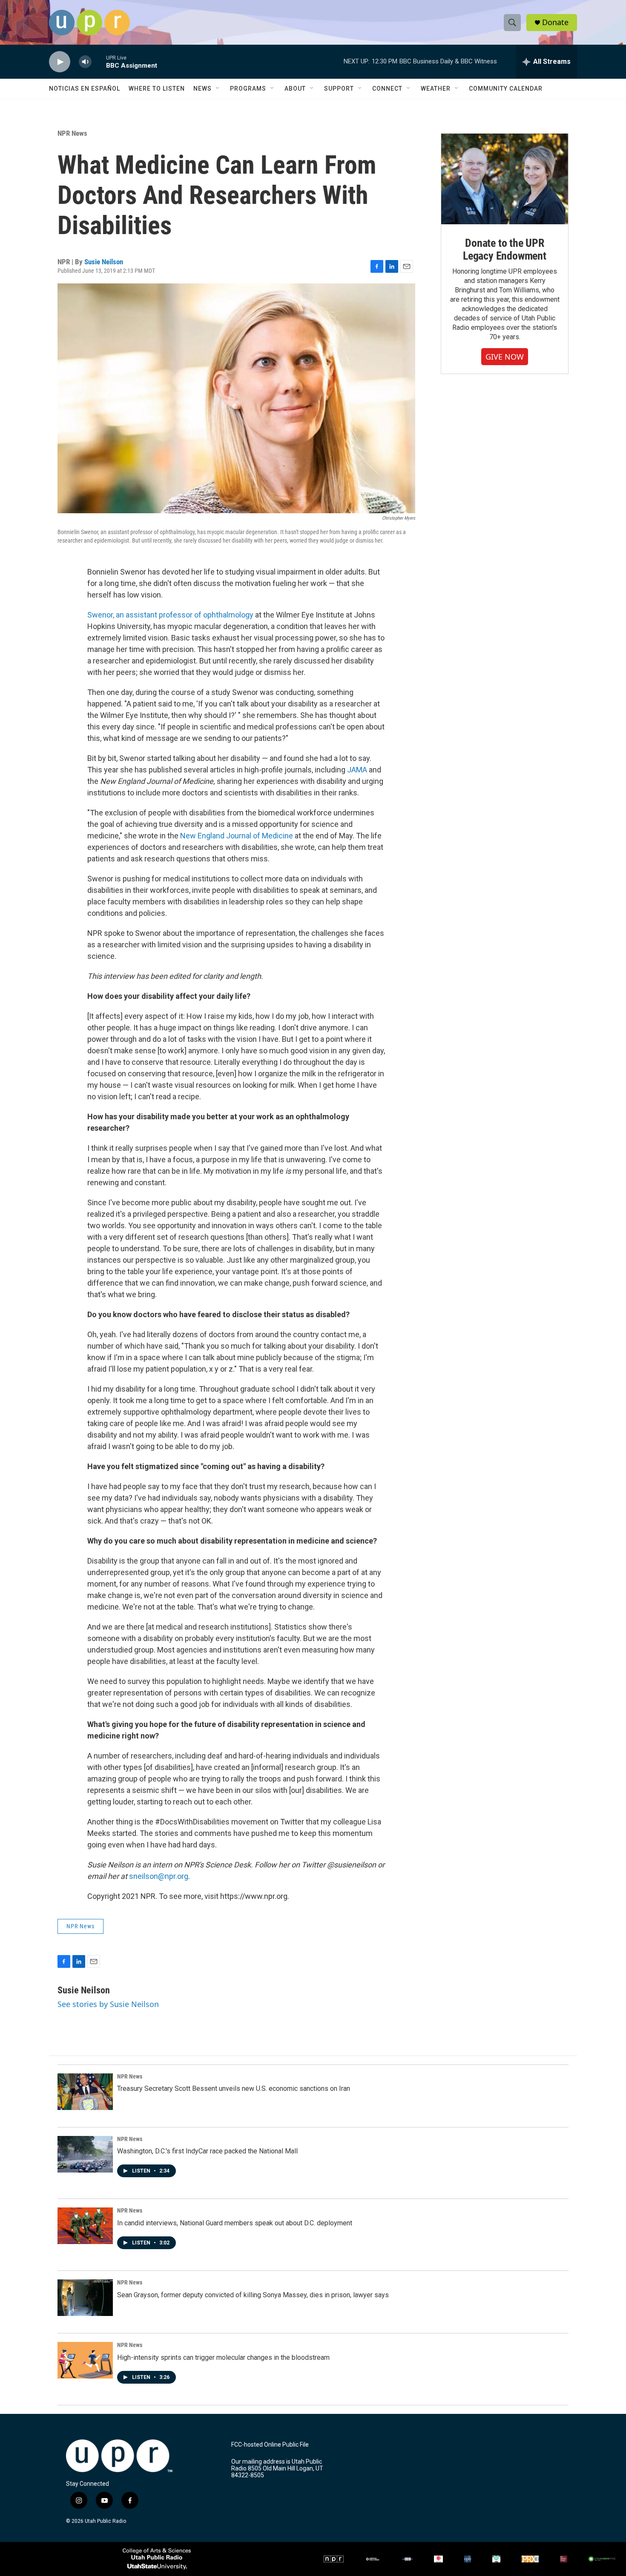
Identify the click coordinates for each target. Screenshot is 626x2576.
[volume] (85, 62)
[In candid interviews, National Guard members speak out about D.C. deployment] (85, 2226)
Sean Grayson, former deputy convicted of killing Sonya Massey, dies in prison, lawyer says (253, 2295)
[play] (60, 62)
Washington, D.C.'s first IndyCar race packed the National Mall (207, 2151)
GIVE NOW (505, 357)
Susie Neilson (104, 262)
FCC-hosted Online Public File (270, 2445)
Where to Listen (157, 89)
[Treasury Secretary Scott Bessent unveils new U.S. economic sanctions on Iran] (85, 2092)
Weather (436, 89)
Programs (248, 89)
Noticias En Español (85, 89)
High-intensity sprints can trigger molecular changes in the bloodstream (223, 2357)
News (202, 89)
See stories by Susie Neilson (108, 2004)
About (295, 89)
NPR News (72, 133)
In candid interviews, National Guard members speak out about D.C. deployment (235, 2223)
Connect (387, 89)
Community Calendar (506, 89)
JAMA (357, 770)
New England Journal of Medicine (237, 836)
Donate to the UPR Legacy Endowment (505, 249)
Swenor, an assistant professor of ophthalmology (170, 615)
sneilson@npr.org (159, 1876)
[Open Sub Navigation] (218, 89)
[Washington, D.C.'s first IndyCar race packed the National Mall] (85, 2154)
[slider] (99, 61)
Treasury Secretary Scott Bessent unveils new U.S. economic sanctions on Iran (234, 2089)
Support (339, 89)
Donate (555, 22)
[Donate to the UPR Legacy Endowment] (505, 179)
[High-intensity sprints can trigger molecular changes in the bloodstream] (85, 2360)
